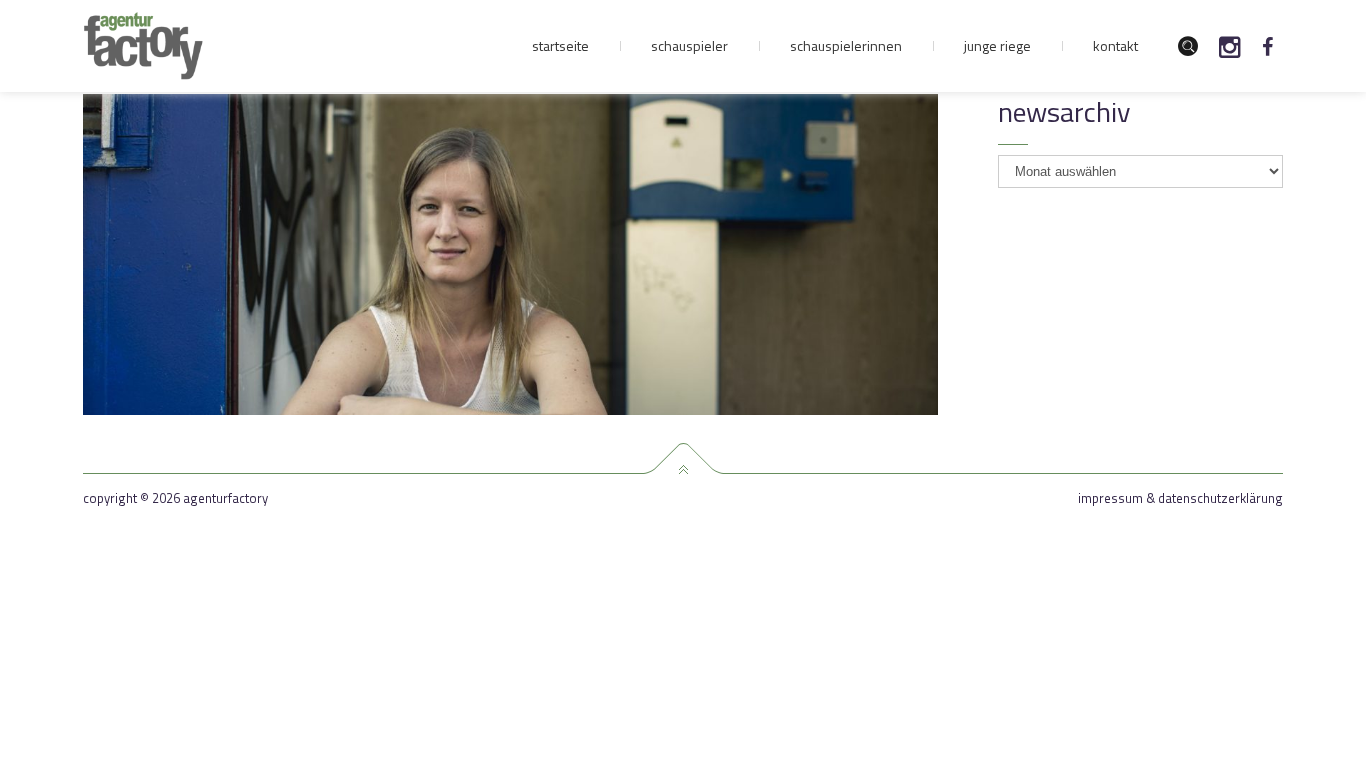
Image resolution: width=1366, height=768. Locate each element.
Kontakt (1115, 45)
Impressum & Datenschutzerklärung (1180, 498)
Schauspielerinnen (846, 45)
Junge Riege (997, 45)
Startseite (560, 45)
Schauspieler (689, 45)
